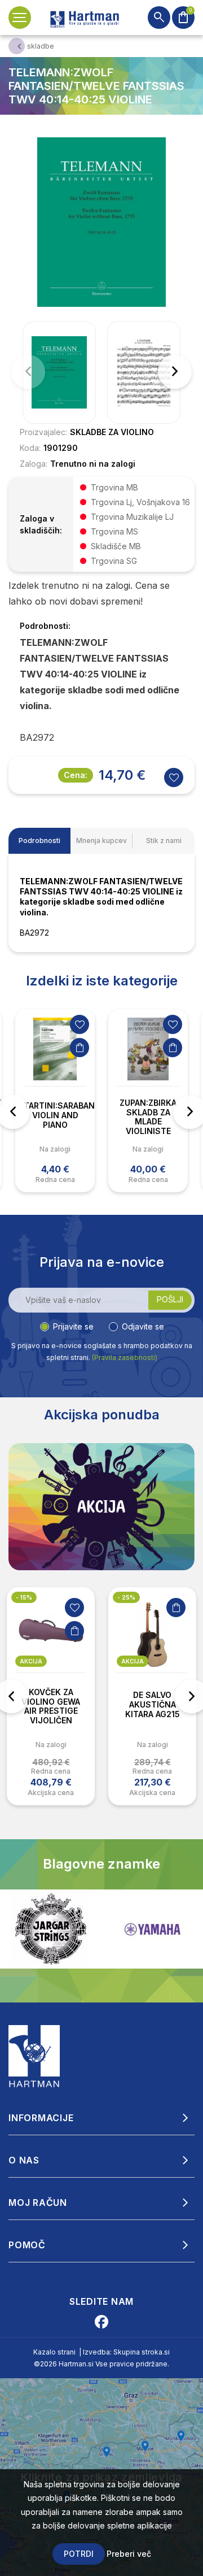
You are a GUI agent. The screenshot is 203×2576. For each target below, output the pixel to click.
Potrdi (79, 2554)
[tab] (39, 841)
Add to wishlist (174, 777)
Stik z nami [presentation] (164, 840)
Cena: (76, 775)
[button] (175, 372)
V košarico (80, 1048)
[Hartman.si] (34, 2056)
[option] (55, 1101)
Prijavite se (73, 1326)
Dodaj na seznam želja (80, 1024)
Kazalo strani (54, 2352)
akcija (31, 1661)
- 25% (126, 1597)
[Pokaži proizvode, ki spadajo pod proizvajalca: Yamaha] (101, 1929)
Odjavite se (143, 1326)
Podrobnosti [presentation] (39, 840)
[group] (59, 372)
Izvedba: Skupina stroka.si (126, 2352)
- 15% (24, 1597)
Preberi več (129, 2554)
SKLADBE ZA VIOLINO (112, 432)
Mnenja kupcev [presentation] (101, 840)
